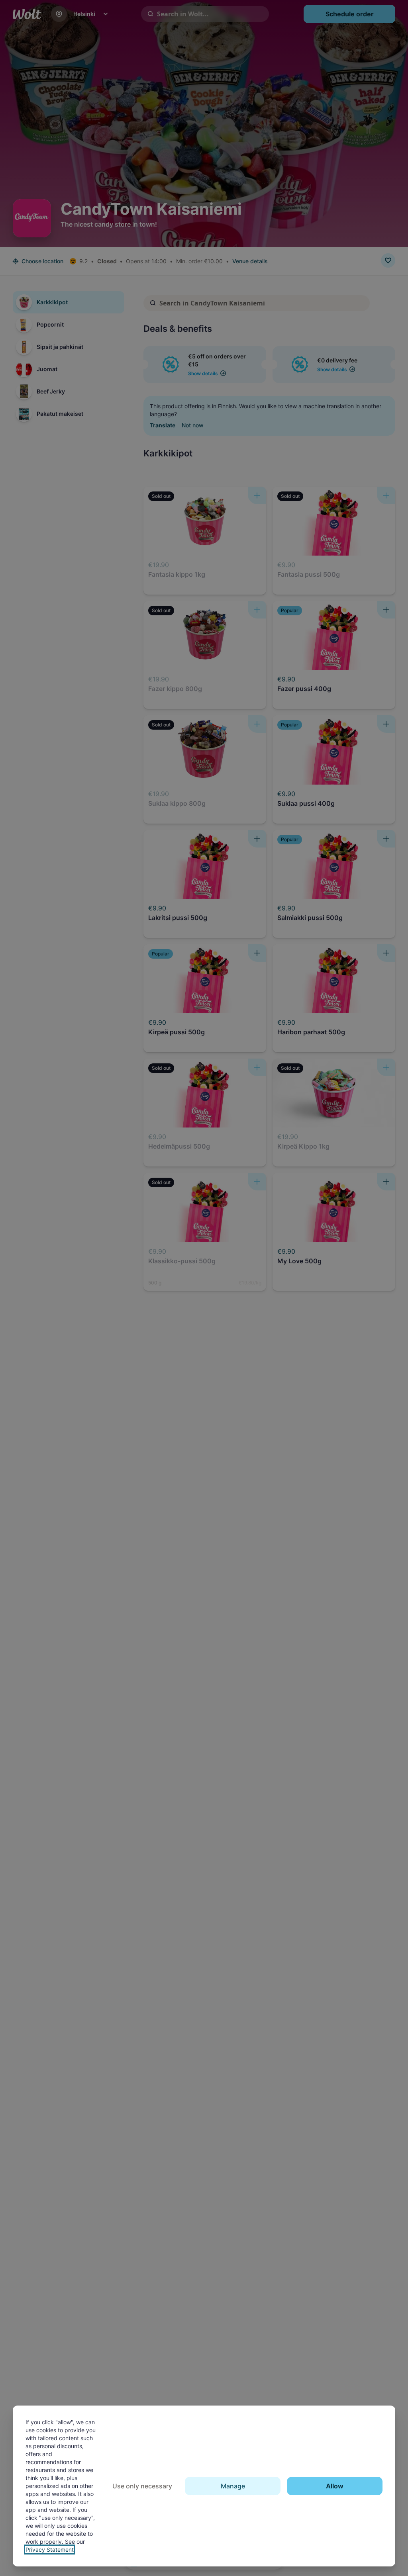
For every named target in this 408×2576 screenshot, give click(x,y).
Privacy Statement (50, 2550)
